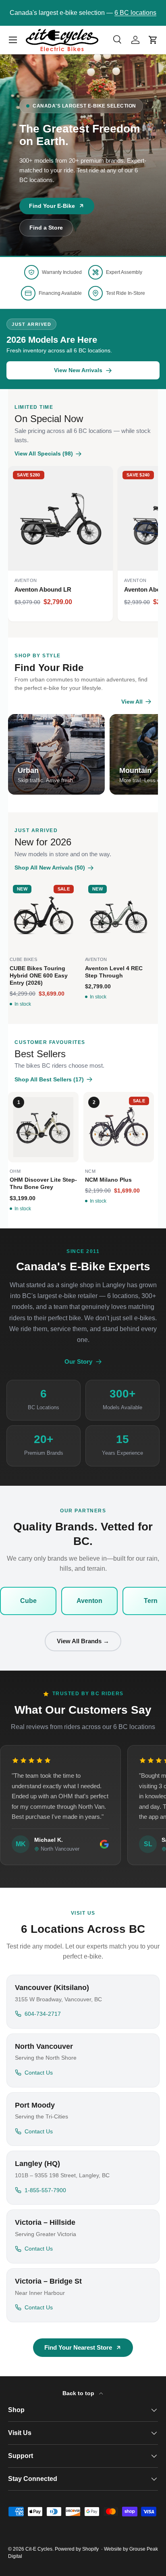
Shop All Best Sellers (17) (49, 1079)
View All (132, 702)
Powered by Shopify (77, 2549)
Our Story (78, 1362)
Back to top (79, 2393)
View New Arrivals (125, 13)
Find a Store (46, 228)
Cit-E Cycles (39, 2549)
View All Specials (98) (44, 453)
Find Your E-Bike (52, 206)
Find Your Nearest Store (78, 2347)
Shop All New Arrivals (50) (50, 868)
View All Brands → (83, 1641)
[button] (153, 40)
